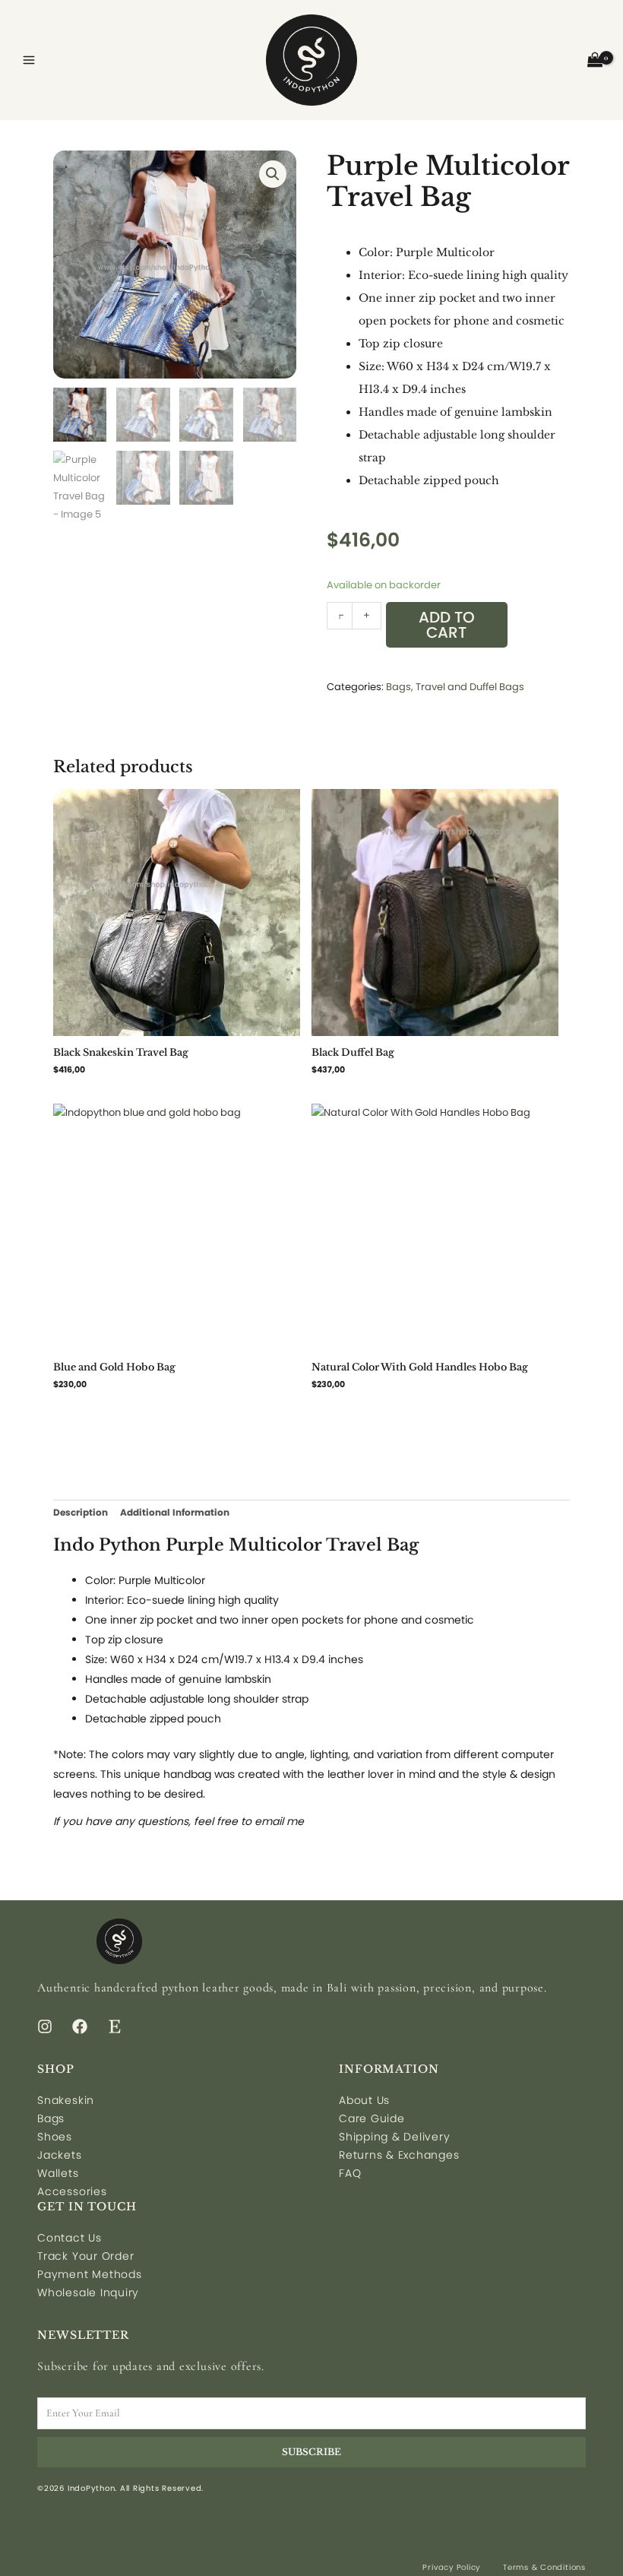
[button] (273, 174)
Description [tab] (81, 1512)
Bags (398, 687)
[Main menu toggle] (29, 60)
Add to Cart (447, 625)
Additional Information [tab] (175, 1512)
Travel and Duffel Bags (470, 687)
